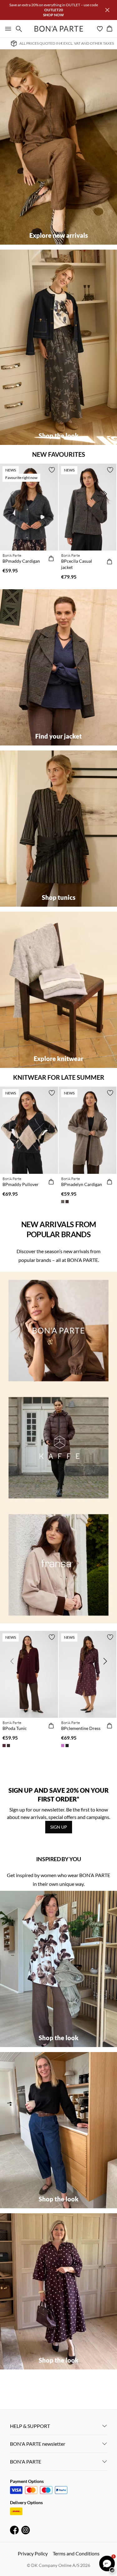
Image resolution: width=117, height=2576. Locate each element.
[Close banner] (107, 10)
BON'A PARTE (26, 2461)
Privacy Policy (33, 2553)
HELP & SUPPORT (30, 2426)
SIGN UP (59, 1827)
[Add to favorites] (52, 470)
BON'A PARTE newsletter (38, 2444)
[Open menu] (7, 29)
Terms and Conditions (76, 2553)
